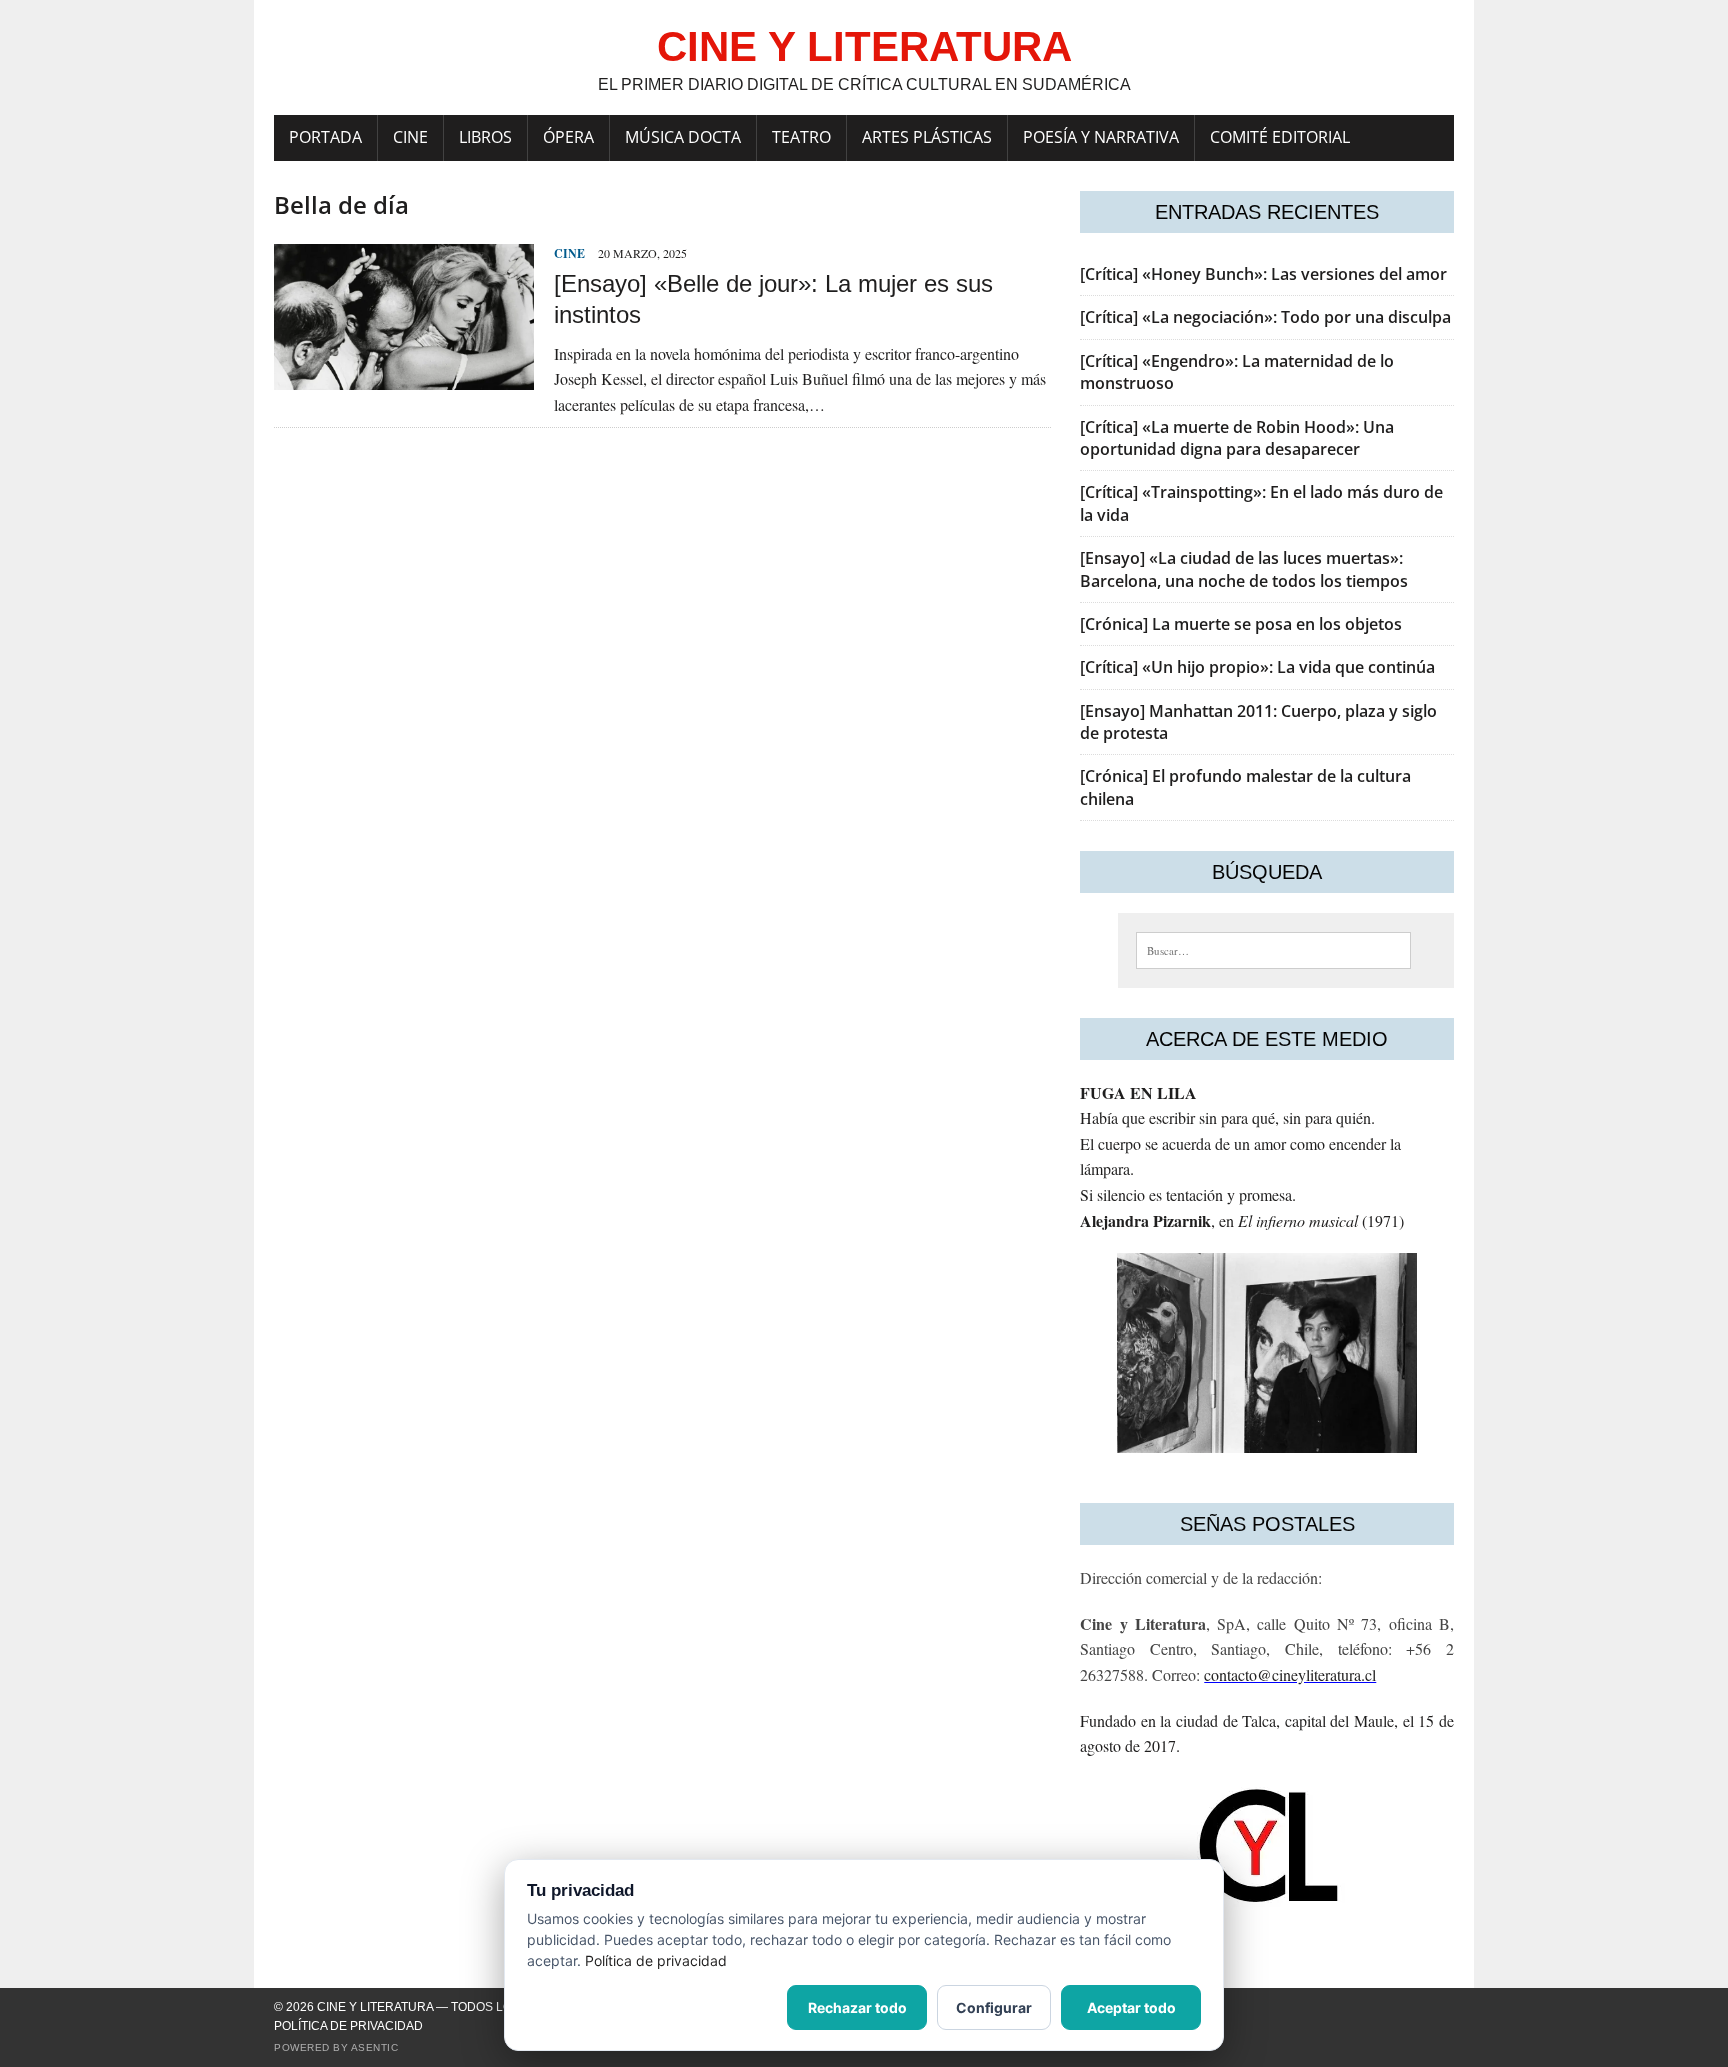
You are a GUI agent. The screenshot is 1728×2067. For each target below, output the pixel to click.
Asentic (375, 2047)
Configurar (994, 2007)
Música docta (683, 137)
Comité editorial (1280, 137)
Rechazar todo (857, 2007)
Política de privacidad (348, 2026)
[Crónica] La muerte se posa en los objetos (1241, 624)
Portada (325, 137)
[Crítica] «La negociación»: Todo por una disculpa (1265, 317)
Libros (485, 137)
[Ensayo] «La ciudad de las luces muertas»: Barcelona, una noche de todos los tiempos (1244, 569)
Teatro (801, 137)
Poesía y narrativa (1101, 137)
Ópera (568, 137)
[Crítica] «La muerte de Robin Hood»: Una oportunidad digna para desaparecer (1237, 438)
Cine (410, 137)
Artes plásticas (927, 137)
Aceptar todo (1131, 2007)
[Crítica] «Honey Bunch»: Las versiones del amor (1263, 274)
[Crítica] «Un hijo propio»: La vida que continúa (1257, 667)
